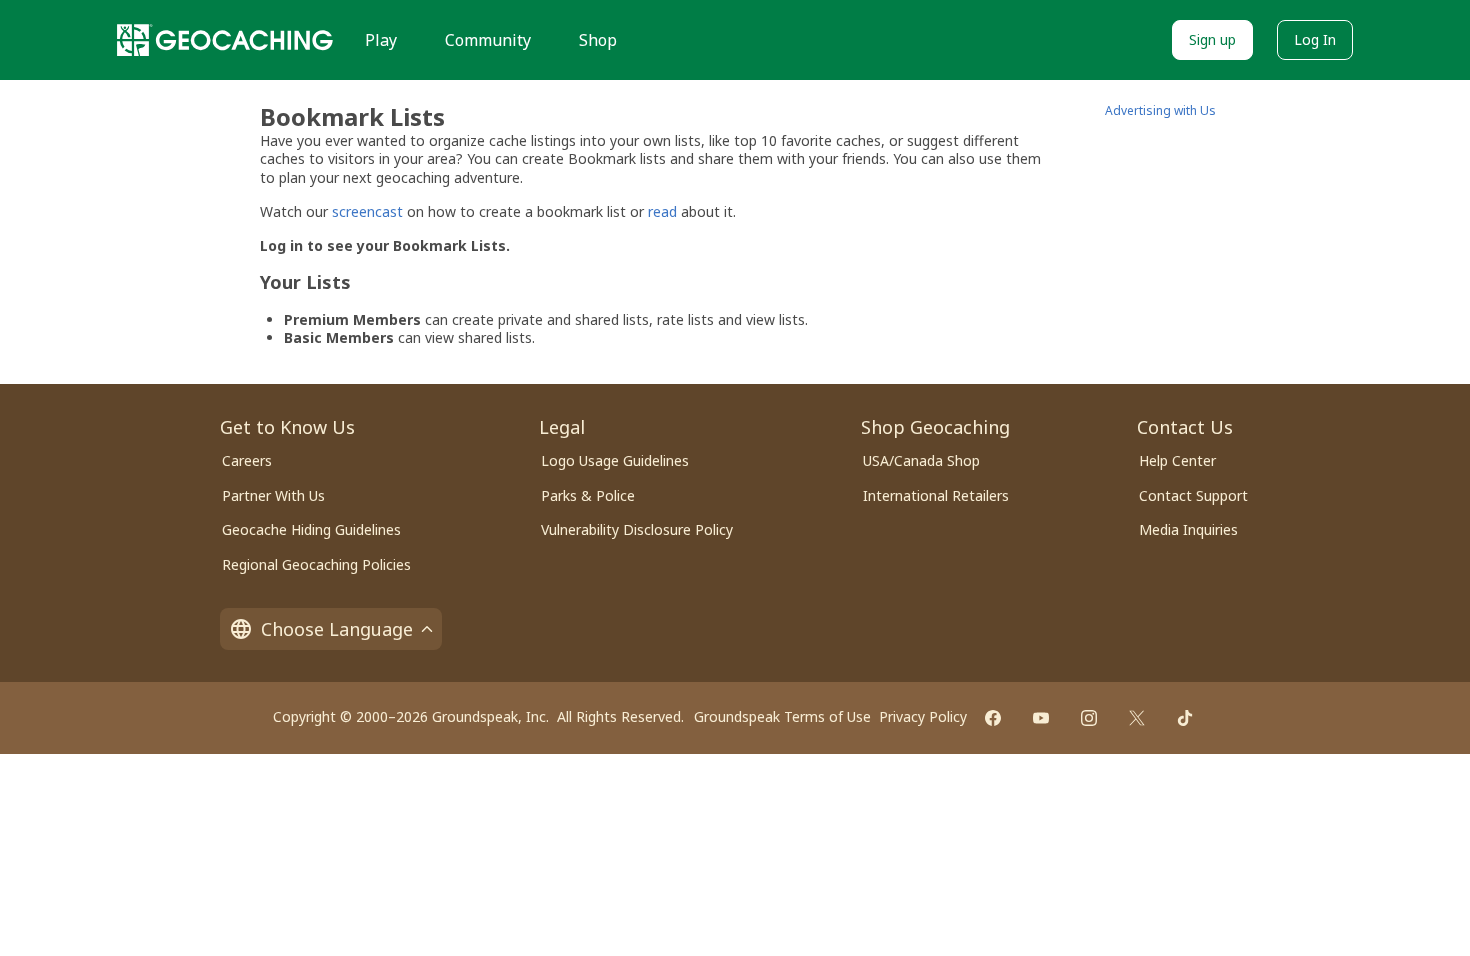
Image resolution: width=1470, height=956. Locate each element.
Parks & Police (588, 495)
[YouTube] (1041, 718)
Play (381, 40)
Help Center (1177, 460)
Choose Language (337, 629)
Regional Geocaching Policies (316, 564)
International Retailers (936, 495)
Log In (1315, 39)
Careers (247, 460)
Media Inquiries (1188, 529)
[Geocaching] (225, 40)
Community (488, 40)
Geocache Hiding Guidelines (311, 529)
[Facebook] (993, 718)
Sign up (1212, 39)
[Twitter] (1137, 718)
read (662, 211)
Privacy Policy (923, 716)
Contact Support (1193, 495)
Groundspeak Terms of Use (782, 716)
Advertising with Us (1160, 110)
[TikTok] (1185, 718)
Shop (598, 40)
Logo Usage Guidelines (615, 460)
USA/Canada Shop (921, 460)
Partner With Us (273, 495)
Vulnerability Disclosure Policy (637, 529)
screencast (367, 211)
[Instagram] (1089, 718)
